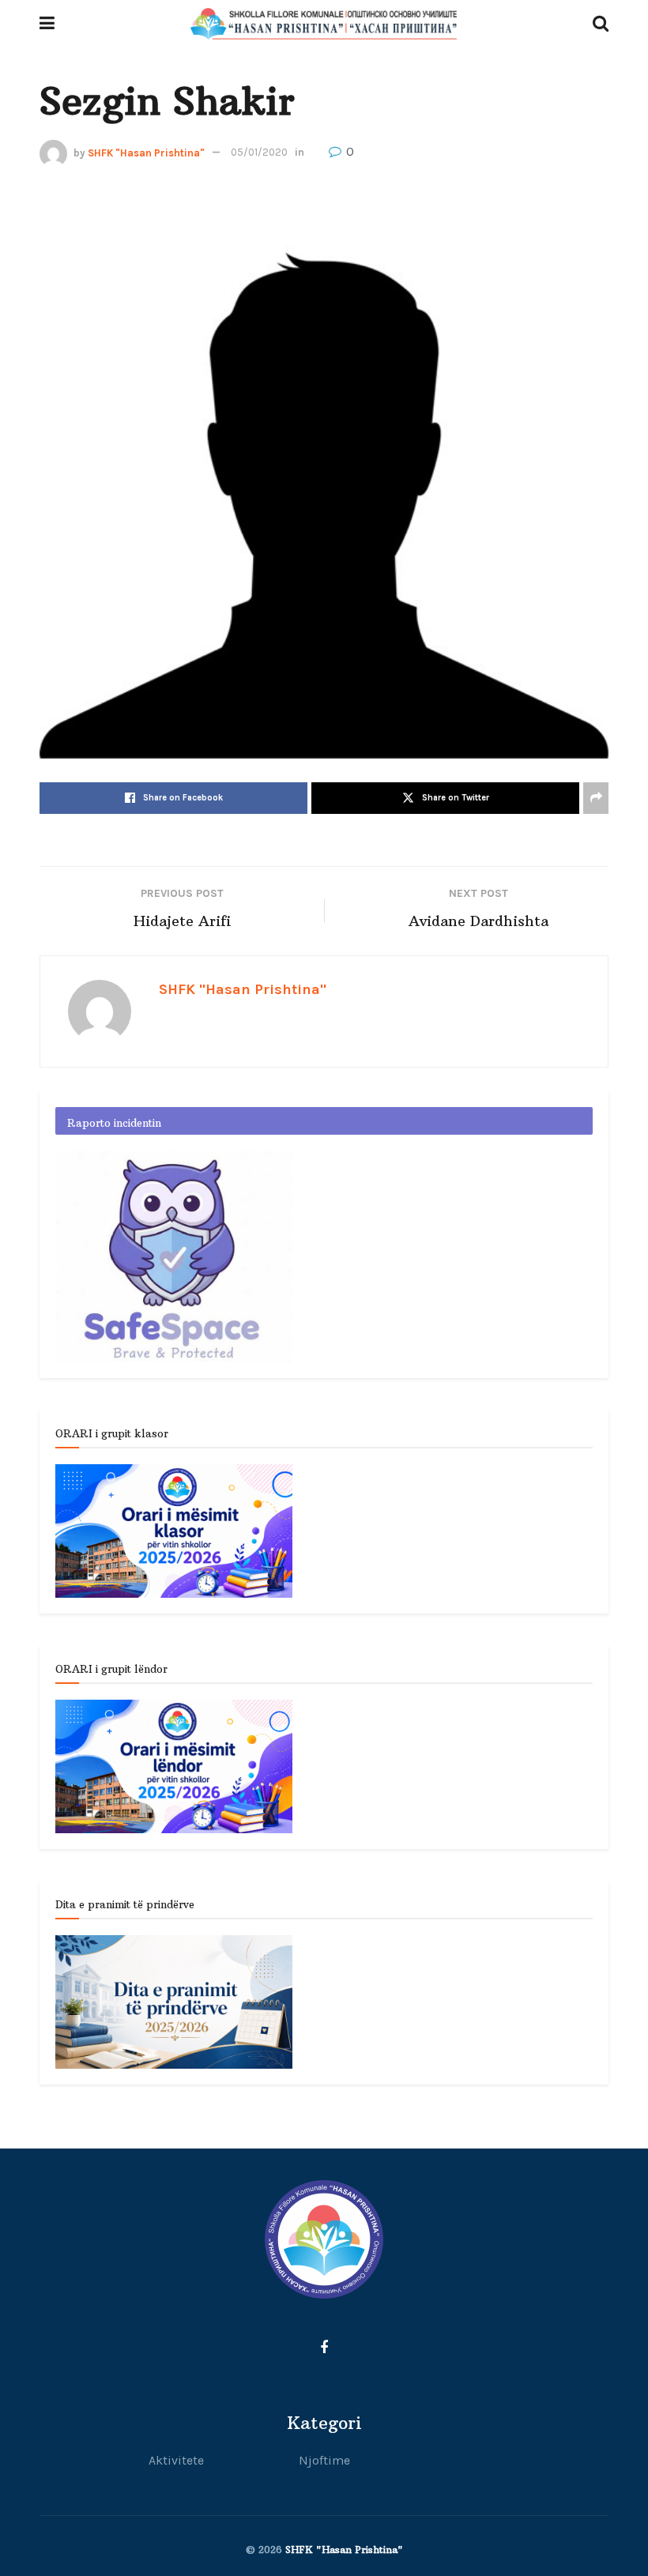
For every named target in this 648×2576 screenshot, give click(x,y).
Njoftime (324, 2460)
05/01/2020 (259, 152)
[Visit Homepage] (324, 24)
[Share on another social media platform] (596, 798)
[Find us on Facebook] (324, 2348)
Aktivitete (176, 2460)
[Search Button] (601, 24)
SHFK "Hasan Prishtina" (146, 152)
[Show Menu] (47, 24)
